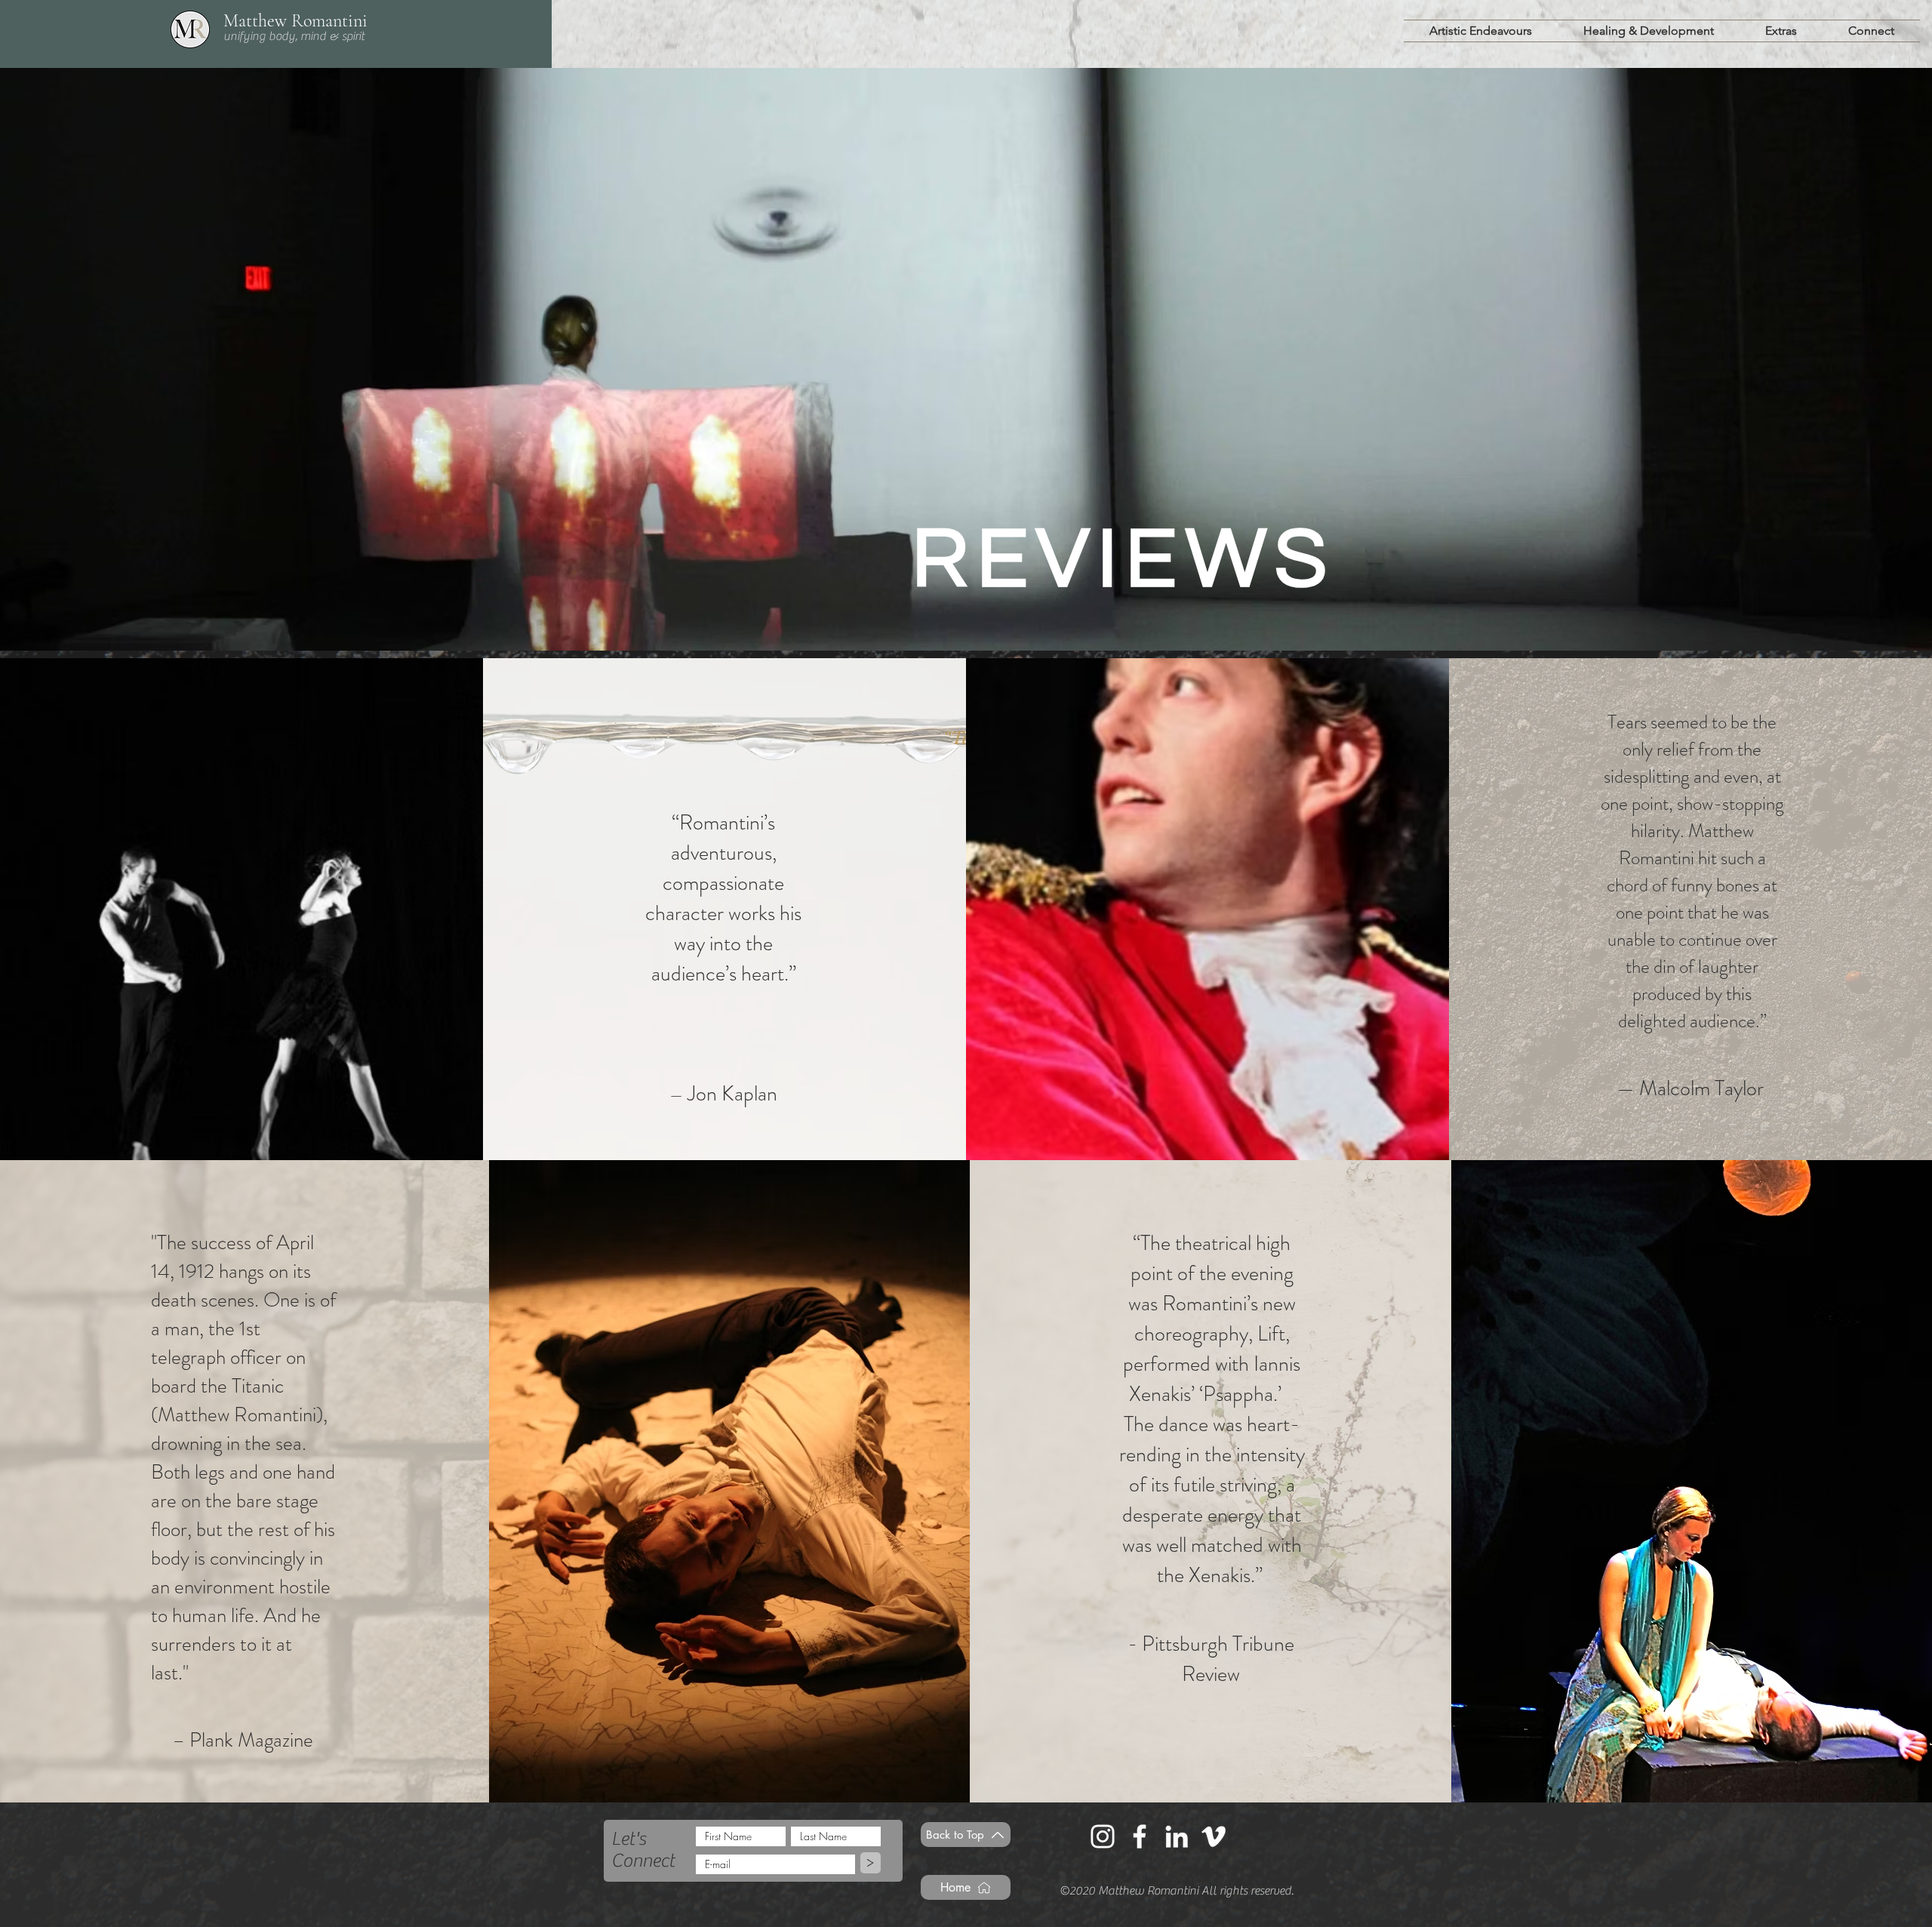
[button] (1481, 31)
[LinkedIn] (1177, 1836)
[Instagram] (1103, 1836)
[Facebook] (1140, 1836)
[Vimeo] (1214, 1836)
